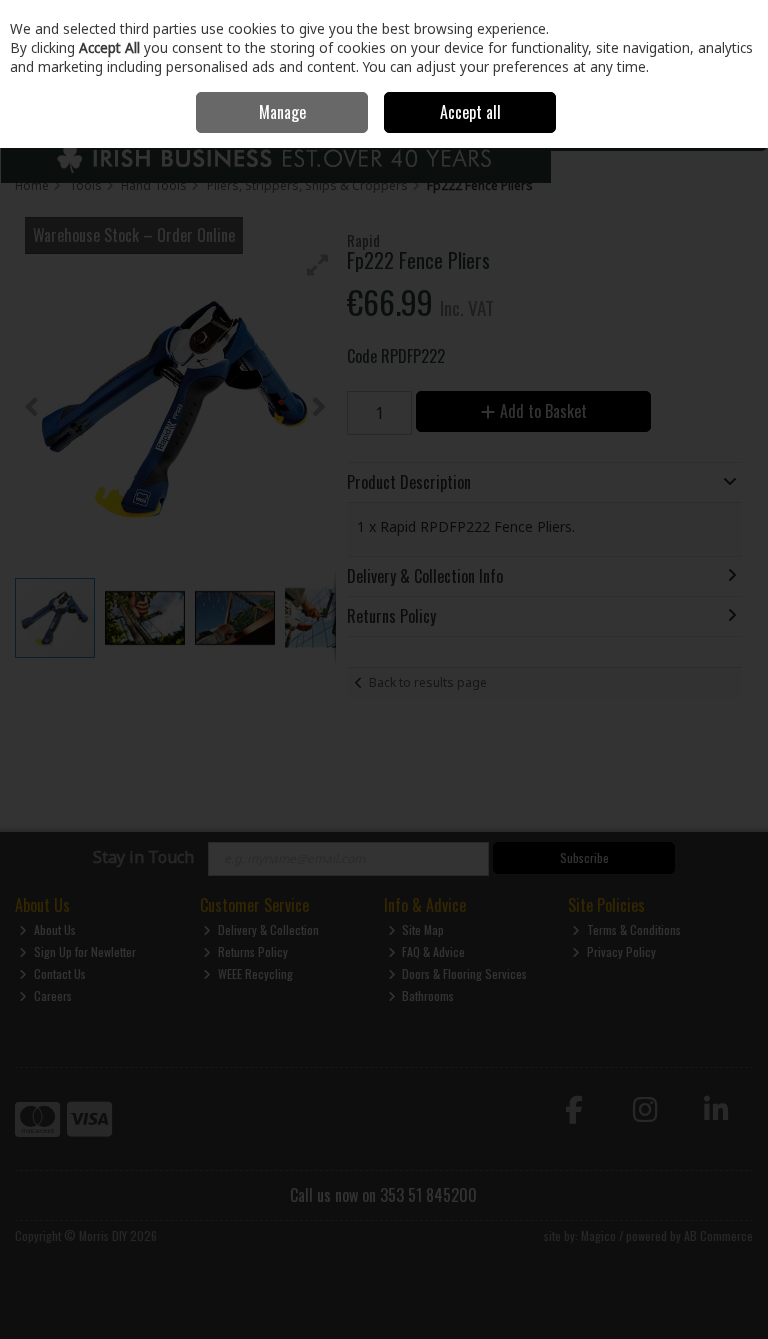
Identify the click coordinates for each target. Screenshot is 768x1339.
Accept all (470, 112)
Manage (282, 112)
